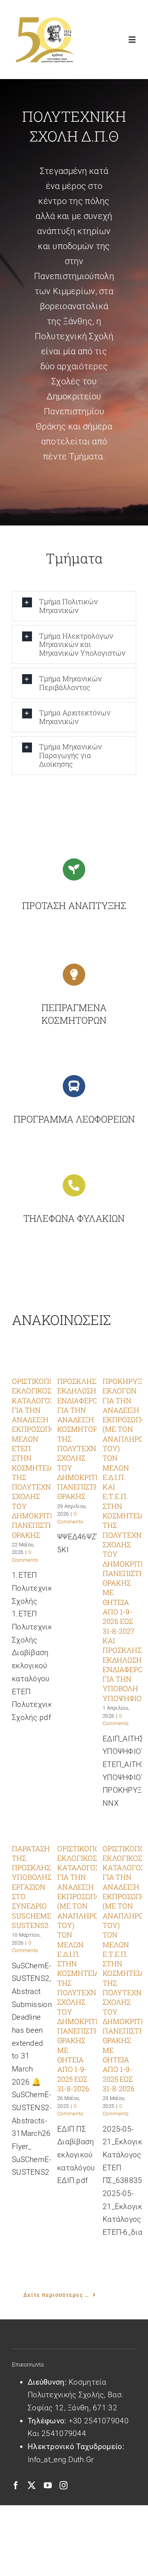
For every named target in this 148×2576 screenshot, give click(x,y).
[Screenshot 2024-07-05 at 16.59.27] (44, 18)
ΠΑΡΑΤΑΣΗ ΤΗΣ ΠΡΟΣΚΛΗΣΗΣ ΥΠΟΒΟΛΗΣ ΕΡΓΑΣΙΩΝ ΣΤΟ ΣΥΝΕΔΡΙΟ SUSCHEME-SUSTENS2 (36, 1887)
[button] (74, 606)
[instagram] (64, 2485)
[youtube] (48, 2485)
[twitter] (32, 2485)
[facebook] (16, 2485)
